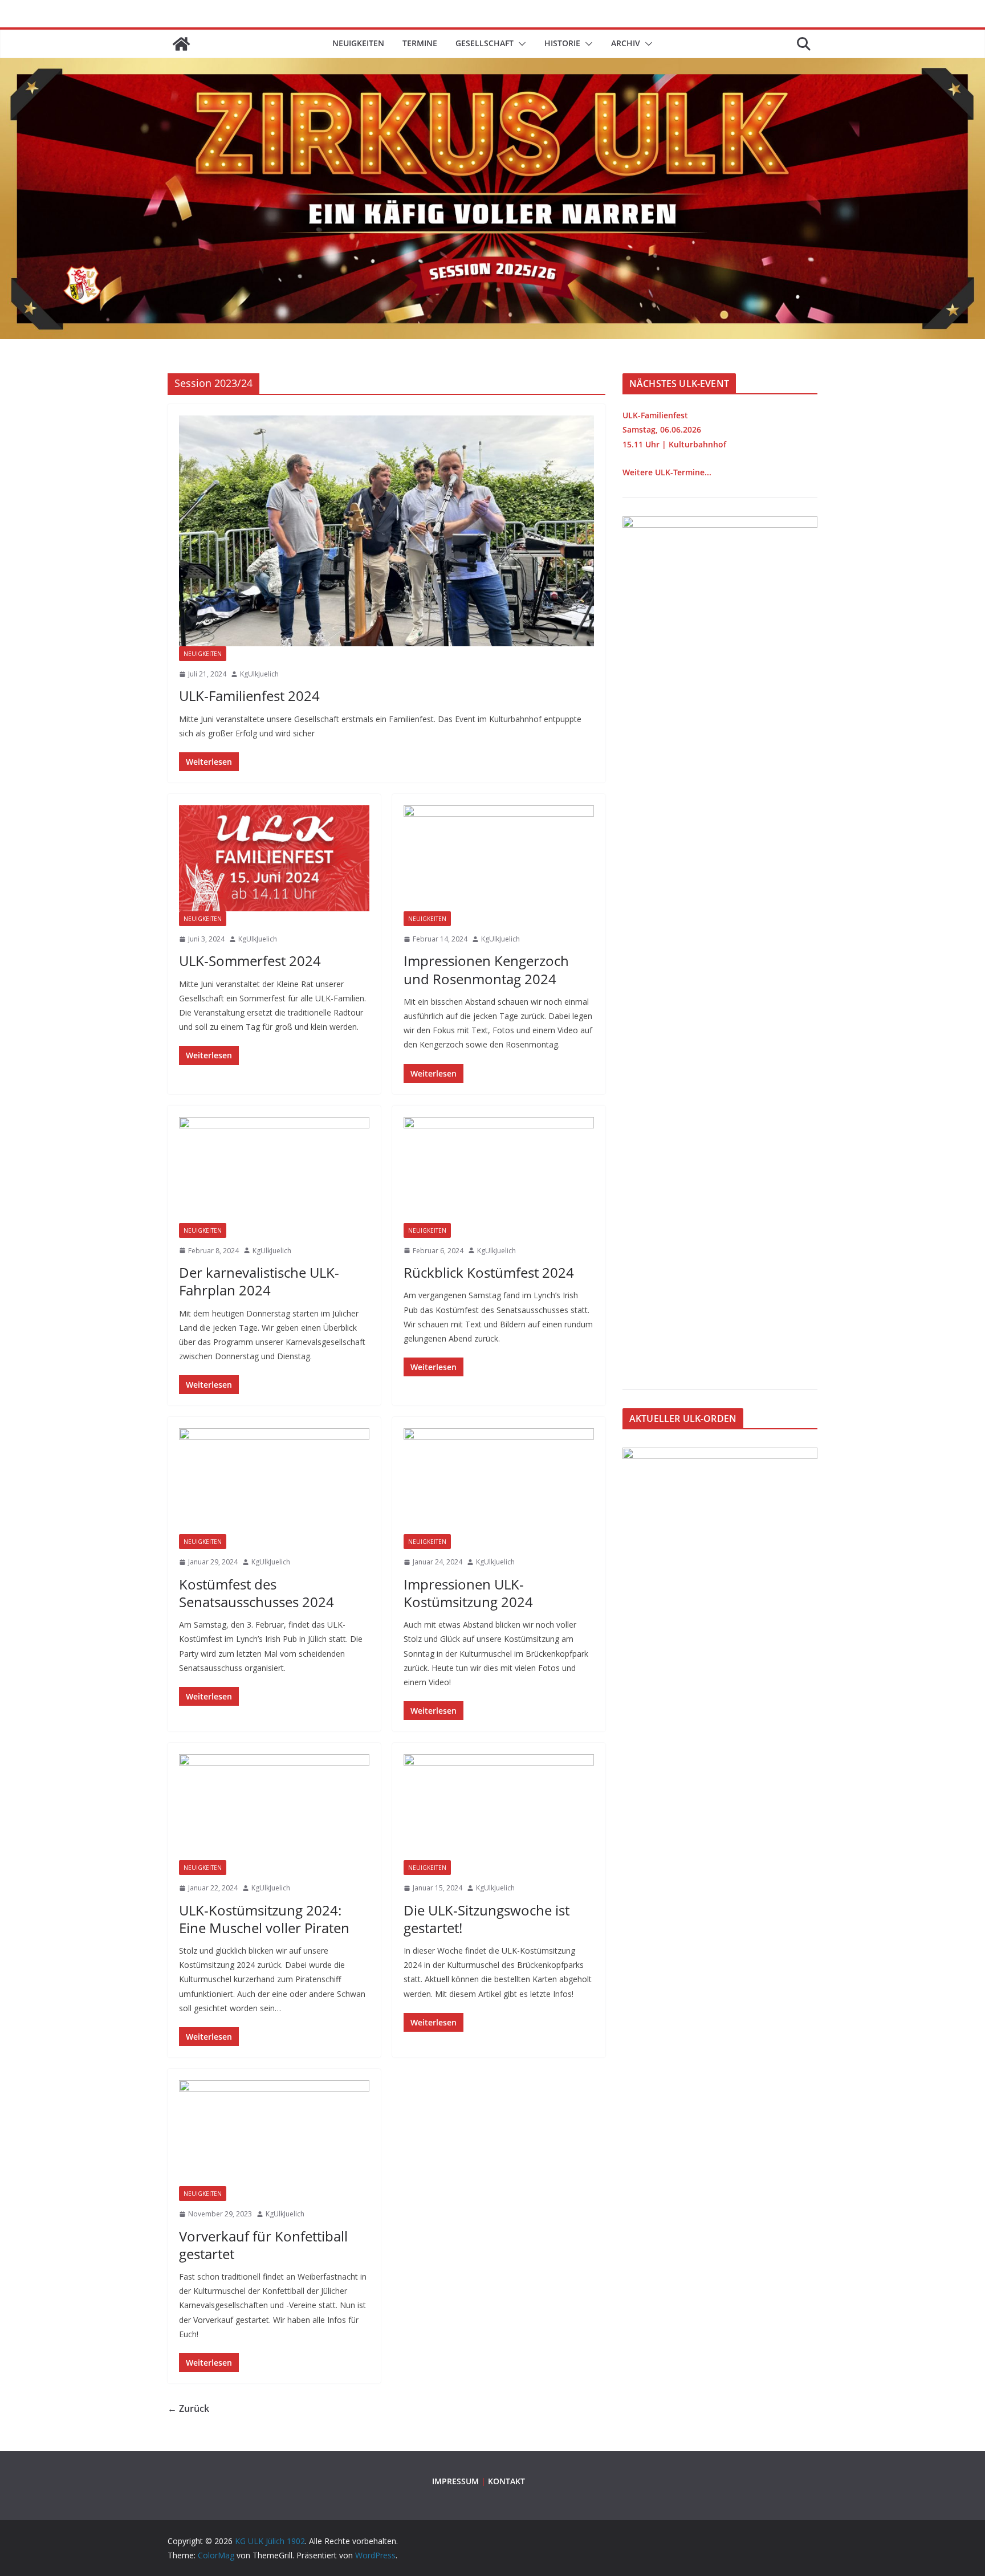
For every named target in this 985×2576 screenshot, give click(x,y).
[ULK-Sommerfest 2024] (274, 858)
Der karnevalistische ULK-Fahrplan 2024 (259, 1281)
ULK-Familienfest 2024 (249, 696)
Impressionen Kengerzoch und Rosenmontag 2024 (486, 969)
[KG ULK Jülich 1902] (181, 44)
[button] (520, 44)
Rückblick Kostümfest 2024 (489, 1272)
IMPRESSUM (455, 2481)
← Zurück (188, 2408)
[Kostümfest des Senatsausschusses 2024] (274, 1481)
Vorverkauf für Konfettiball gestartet (263, 2245)
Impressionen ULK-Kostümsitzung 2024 (468, 1593)
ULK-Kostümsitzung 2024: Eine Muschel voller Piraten (264, 1919)
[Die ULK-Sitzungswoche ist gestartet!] (499, 1807)
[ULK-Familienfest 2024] (386, 531)
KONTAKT (506, 2481)
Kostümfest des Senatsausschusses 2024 (257, 1593)
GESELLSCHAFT (485, 43)
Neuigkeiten (358, 43)
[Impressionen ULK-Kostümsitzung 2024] (499, 1481)
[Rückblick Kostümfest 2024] (499, 1170)
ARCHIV (626, 43)
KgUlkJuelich (259, 674)
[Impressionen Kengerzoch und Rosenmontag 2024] (499, 858)
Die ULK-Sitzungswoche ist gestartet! (487, 1919)
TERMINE (420, 43)
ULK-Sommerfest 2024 (250, 961)
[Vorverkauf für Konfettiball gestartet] (274, 2133)
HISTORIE (562, 43)
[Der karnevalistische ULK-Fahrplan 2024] (274, 1170)
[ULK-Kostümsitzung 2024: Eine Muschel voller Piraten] (274, 1807)
